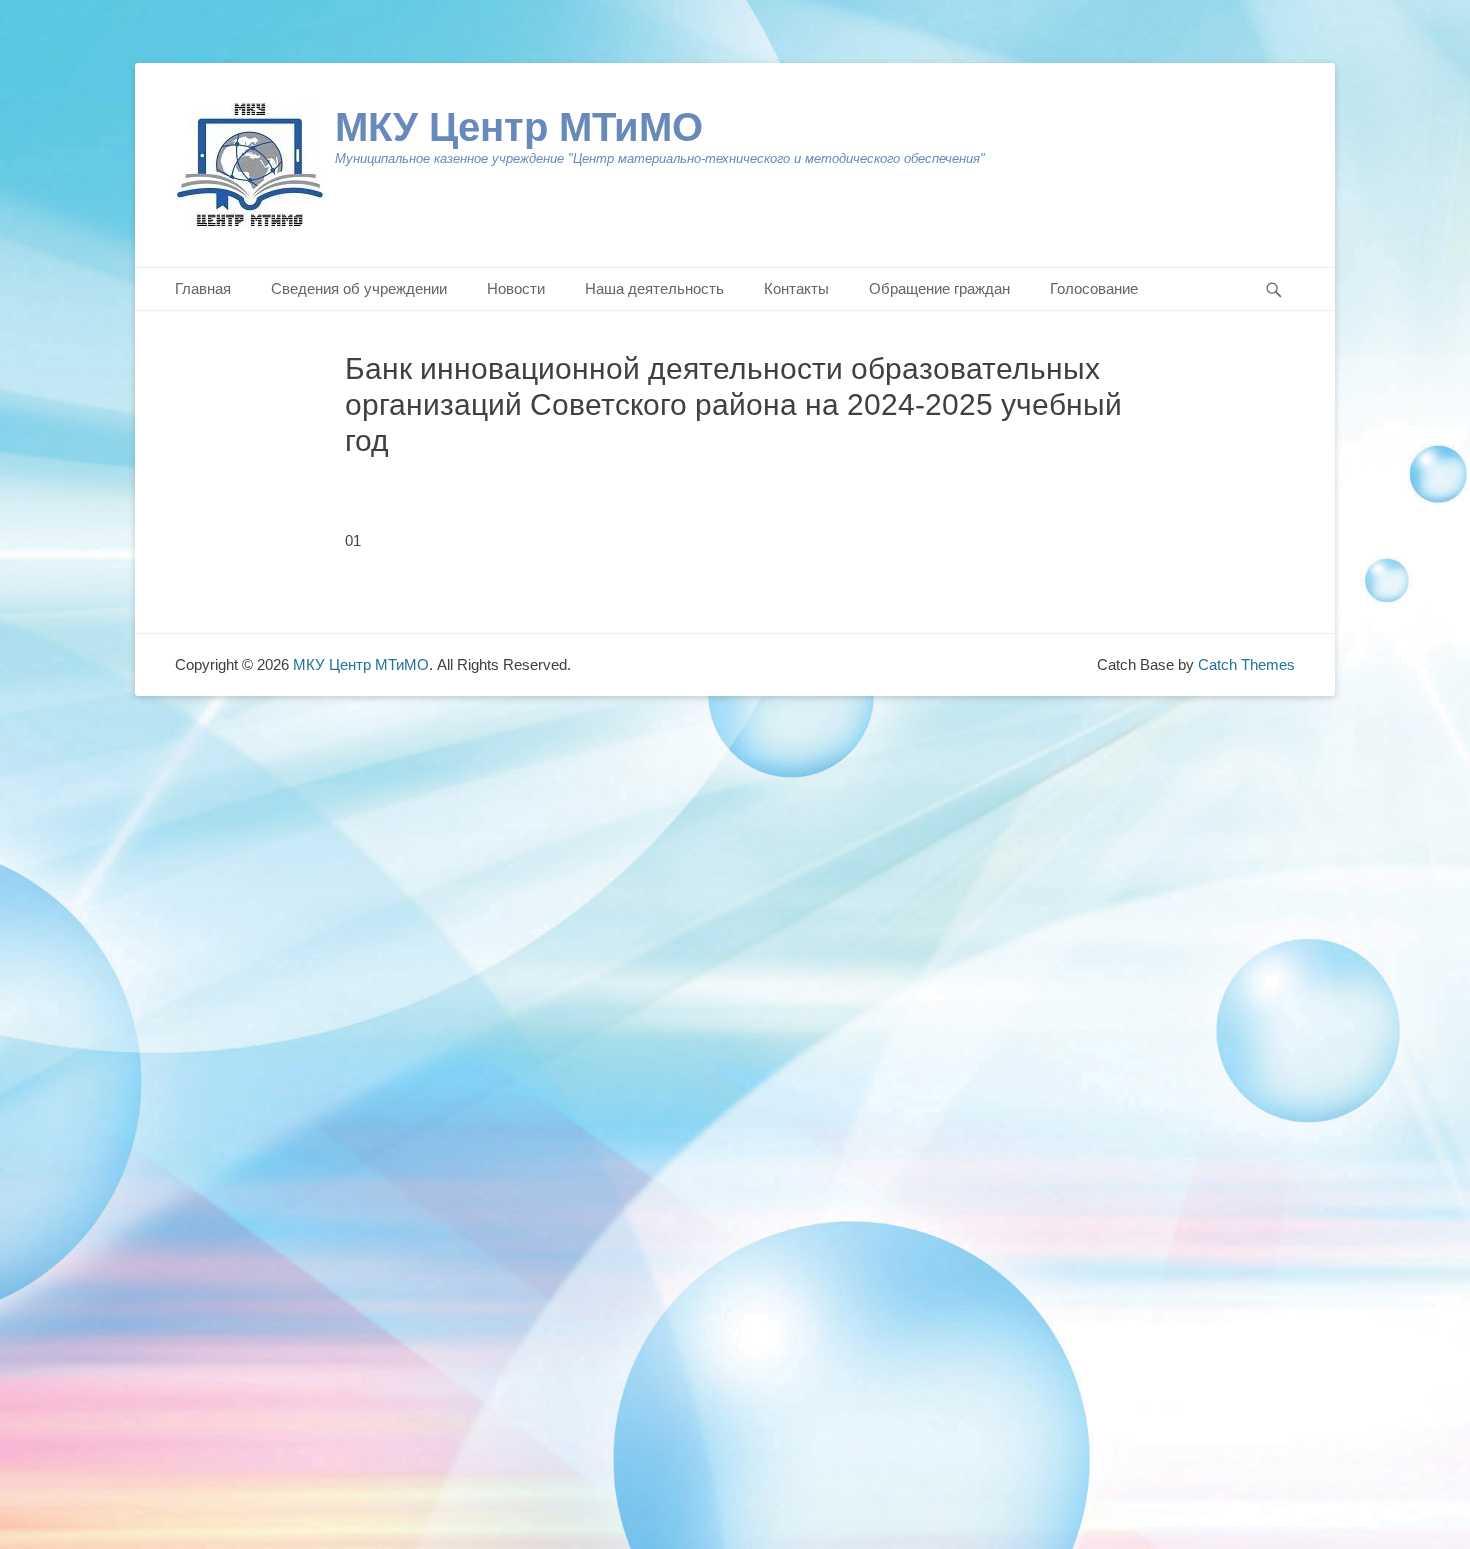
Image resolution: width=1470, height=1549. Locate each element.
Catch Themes (1246, 664)
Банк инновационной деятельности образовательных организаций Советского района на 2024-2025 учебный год (733, 404)
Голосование (1094, 288)
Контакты (796, 288)
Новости (516, 288)
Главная (203, 288)
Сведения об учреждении (359, 288)
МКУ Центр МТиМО (519, 127)
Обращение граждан (939, 288)
